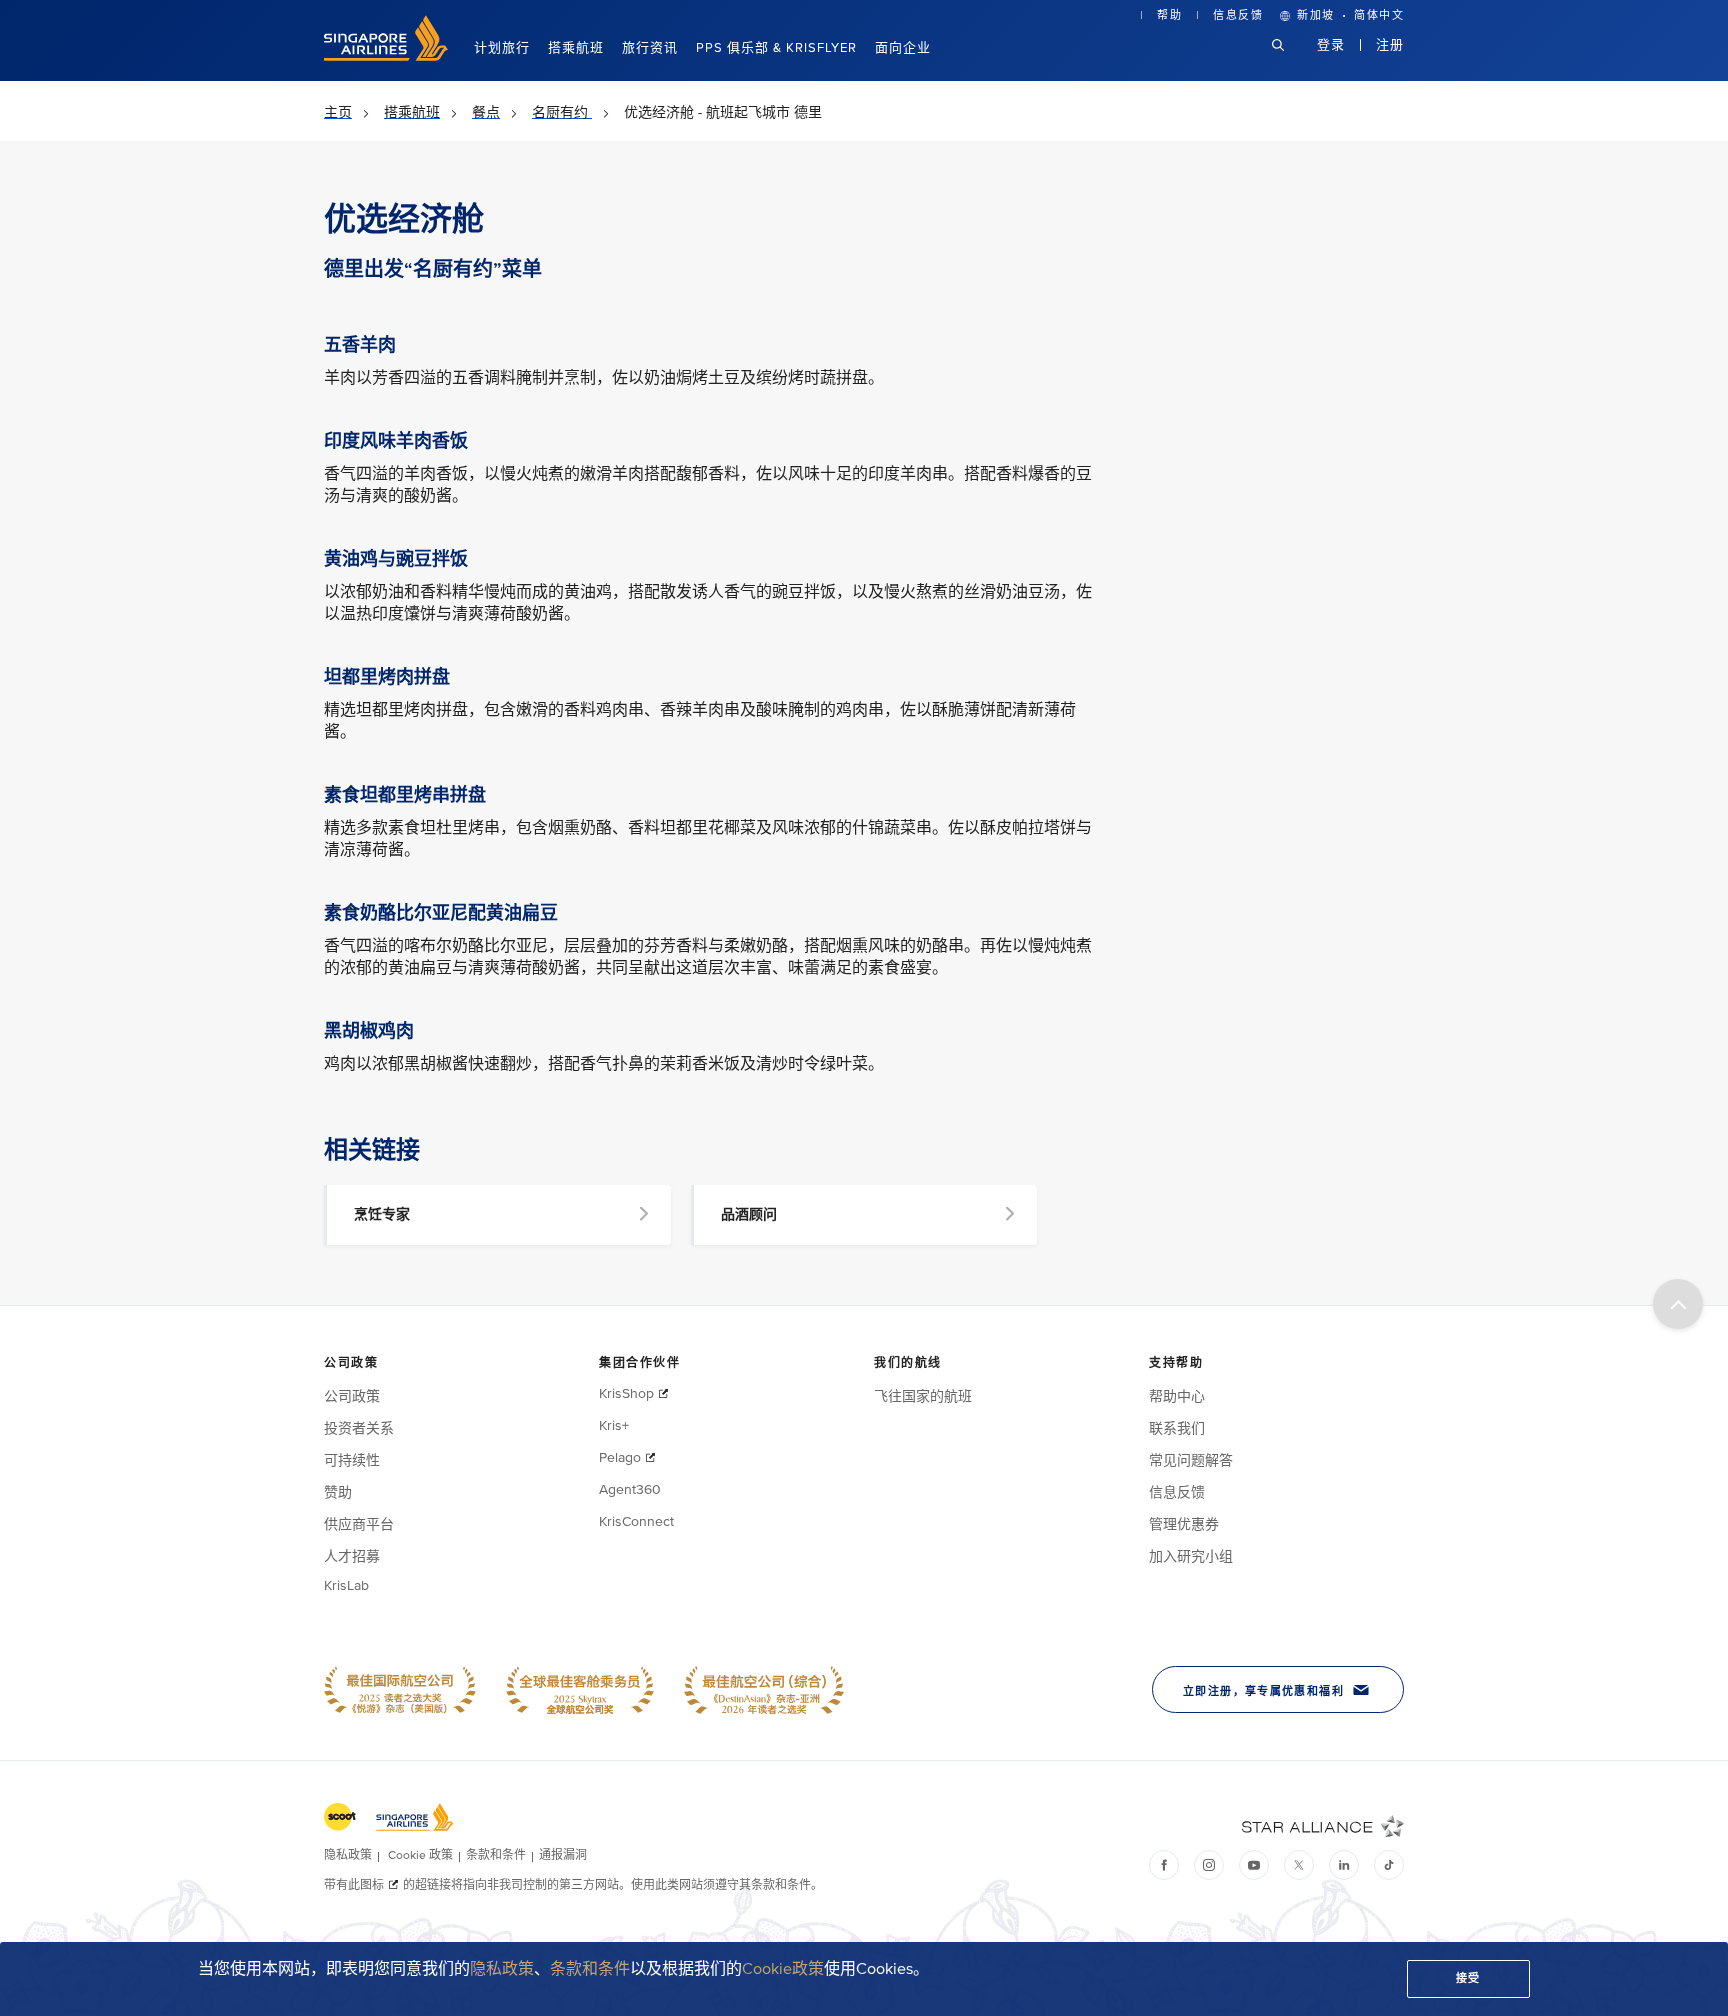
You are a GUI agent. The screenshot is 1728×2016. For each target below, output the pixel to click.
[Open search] (1290, 60)
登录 (1331, 45)
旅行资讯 (650, 48)
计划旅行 (502, 48)
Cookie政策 (783, 1969)
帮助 (1169, 15)
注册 (1390, 45)
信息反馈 (1238, 15)
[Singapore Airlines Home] (386, 56)
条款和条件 (590, 1969)
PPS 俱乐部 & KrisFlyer (776, 48)
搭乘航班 (576, 48)
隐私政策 (502, 1969)
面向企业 (903, 48)
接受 (1468, 1978)
